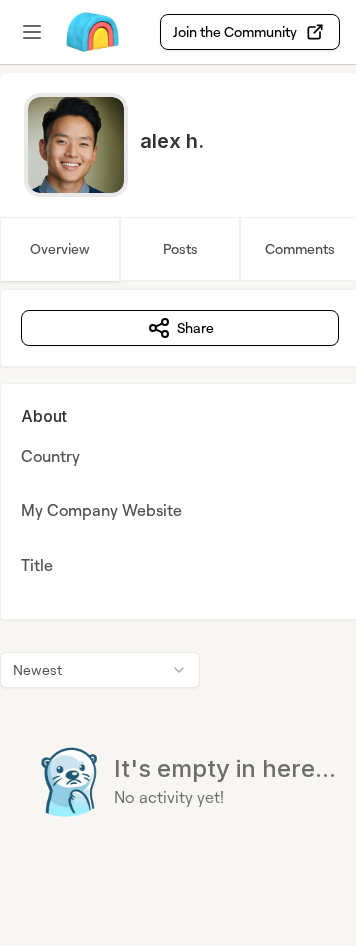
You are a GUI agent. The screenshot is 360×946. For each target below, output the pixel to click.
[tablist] (180, 249)
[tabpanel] (180, 593)
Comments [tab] (300, 248)
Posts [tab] (180, 248)
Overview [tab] (60, 248)
